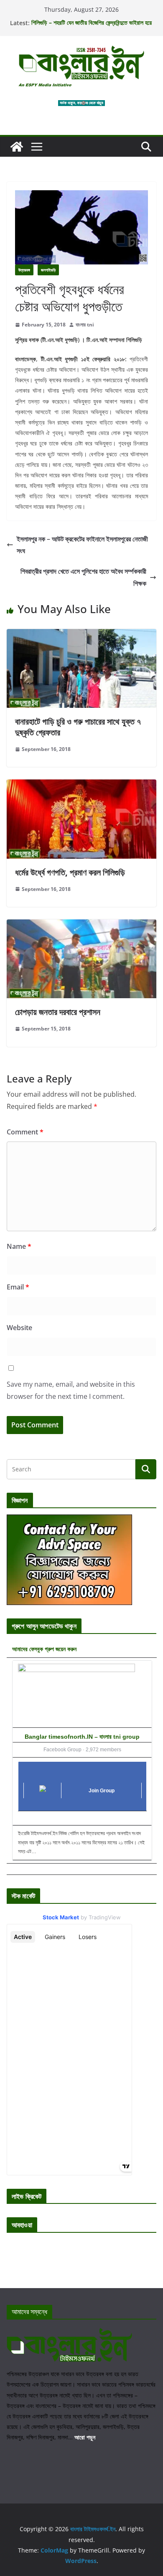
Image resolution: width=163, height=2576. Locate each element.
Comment (25, 1132)
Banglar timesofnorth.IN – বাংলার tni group (82, 1737)
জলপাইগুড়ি (48, 270)
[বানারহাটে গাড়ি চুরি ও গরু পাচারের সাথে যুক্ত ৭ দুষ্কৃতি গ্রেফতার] (81, 635)
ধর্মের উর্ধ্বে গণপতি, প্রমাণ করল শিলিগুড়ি (70, 872)
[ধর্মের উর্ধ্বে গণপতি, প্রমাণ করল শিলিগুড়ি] (81, 785)
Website (19, 1328)
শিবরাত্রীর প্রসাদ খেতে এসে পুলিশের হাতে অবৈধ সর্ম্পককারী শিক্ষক (83, 577)
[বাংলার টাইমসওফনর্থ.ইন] (17, 147)
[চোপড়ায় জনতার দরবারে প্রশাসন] (81, 925)
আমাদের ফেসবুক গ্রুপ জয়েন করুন (44, 1649)
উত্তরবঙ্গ (24, 270)
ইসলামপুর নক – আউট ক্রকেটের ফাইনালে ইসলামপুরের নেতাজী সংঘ (82, 545)
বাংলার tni (85, 325)
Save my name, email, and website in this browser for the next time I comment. (71, 1390)
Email (18, 1287)
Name (19, 1246)
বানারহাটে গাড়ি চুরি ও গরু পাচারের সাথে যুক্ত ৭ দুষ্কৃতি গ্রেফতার (78, 727)
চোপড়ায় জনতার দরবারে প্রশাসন (58, 1012)
